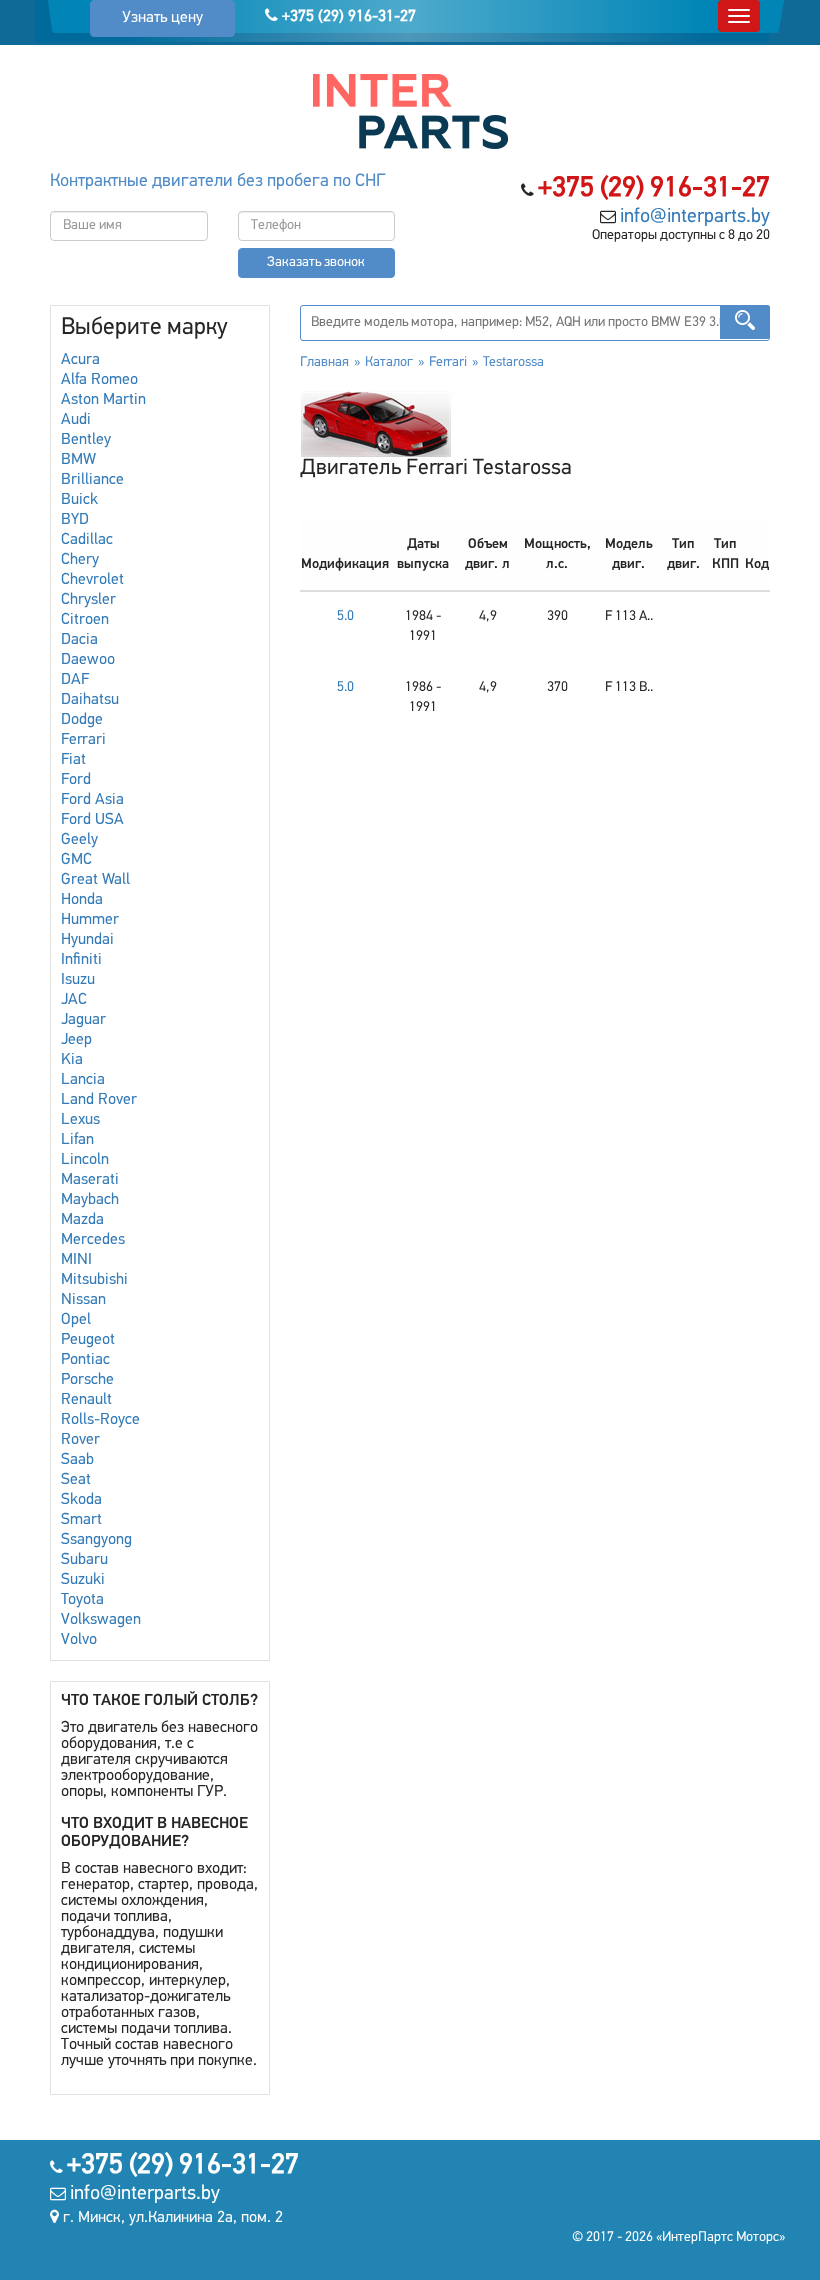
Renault (86, 1400)
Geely (79, 840)
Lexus (80, 1120)
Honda (82, 900)
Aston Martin (103, 400)
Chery (80, 560)
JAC (74, 1000)
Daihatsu (90, 700)
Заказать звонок (316, 262)
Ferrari (83, 740)
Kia (72, 1060)
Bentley (86, 440)
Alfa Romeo (99, 380)
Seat (76, 1480)
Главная (324, 362)
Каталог (389, 362)
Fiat (73, 760)
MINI (76, 1260)
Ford (76, 780)
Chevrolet (92, 580)
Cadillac (87, 540)
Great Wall (95, 880)
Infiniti (81, 960)
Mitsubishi (94, 1280)
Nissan (83, 1300)
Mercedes (93, 1240)
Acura (80, 360)
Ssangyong (96, 1540)
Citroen (85, 620)
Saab (77, 1460)
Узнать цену (162, 18)
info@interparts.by (695, 217)
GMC (76, 860)
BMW (78, 460)
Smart (81, 1520)
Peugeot (88, 1340)
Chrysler (88, 600)
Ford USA (92, 820)
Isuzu (78, 980)
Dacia (79, 640)
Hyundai (87, 940)
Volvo (79, 1640)
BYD (75, 520)
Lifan (77, 1140)
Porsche (87, 1380)
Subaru (84, 1560)
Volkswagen (101, 1620)
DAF (75, 680)
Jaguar (83, 1020)
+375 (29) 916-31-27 (347, 17)
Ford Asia (92, 800)
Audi (76, 420)
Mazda (82, 1220)
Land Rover (99, 1100)
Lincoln (85, 1160)
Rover (80, 1440)
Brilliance (92, 480)
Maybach (90, 1200)
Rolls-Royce (100, 1420)
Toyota (82, 1600)
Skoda (81, 1500)
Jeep (76, 1040)
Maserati (90, 1180)
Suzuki (83, 1580)
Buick (79, 500)
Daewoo (88, 660)
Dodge (82, 720)
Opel (76, 1320)
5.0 (345, 616)
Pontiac (85, 1360)
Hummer (90, 920)
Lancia (83, 1080)
